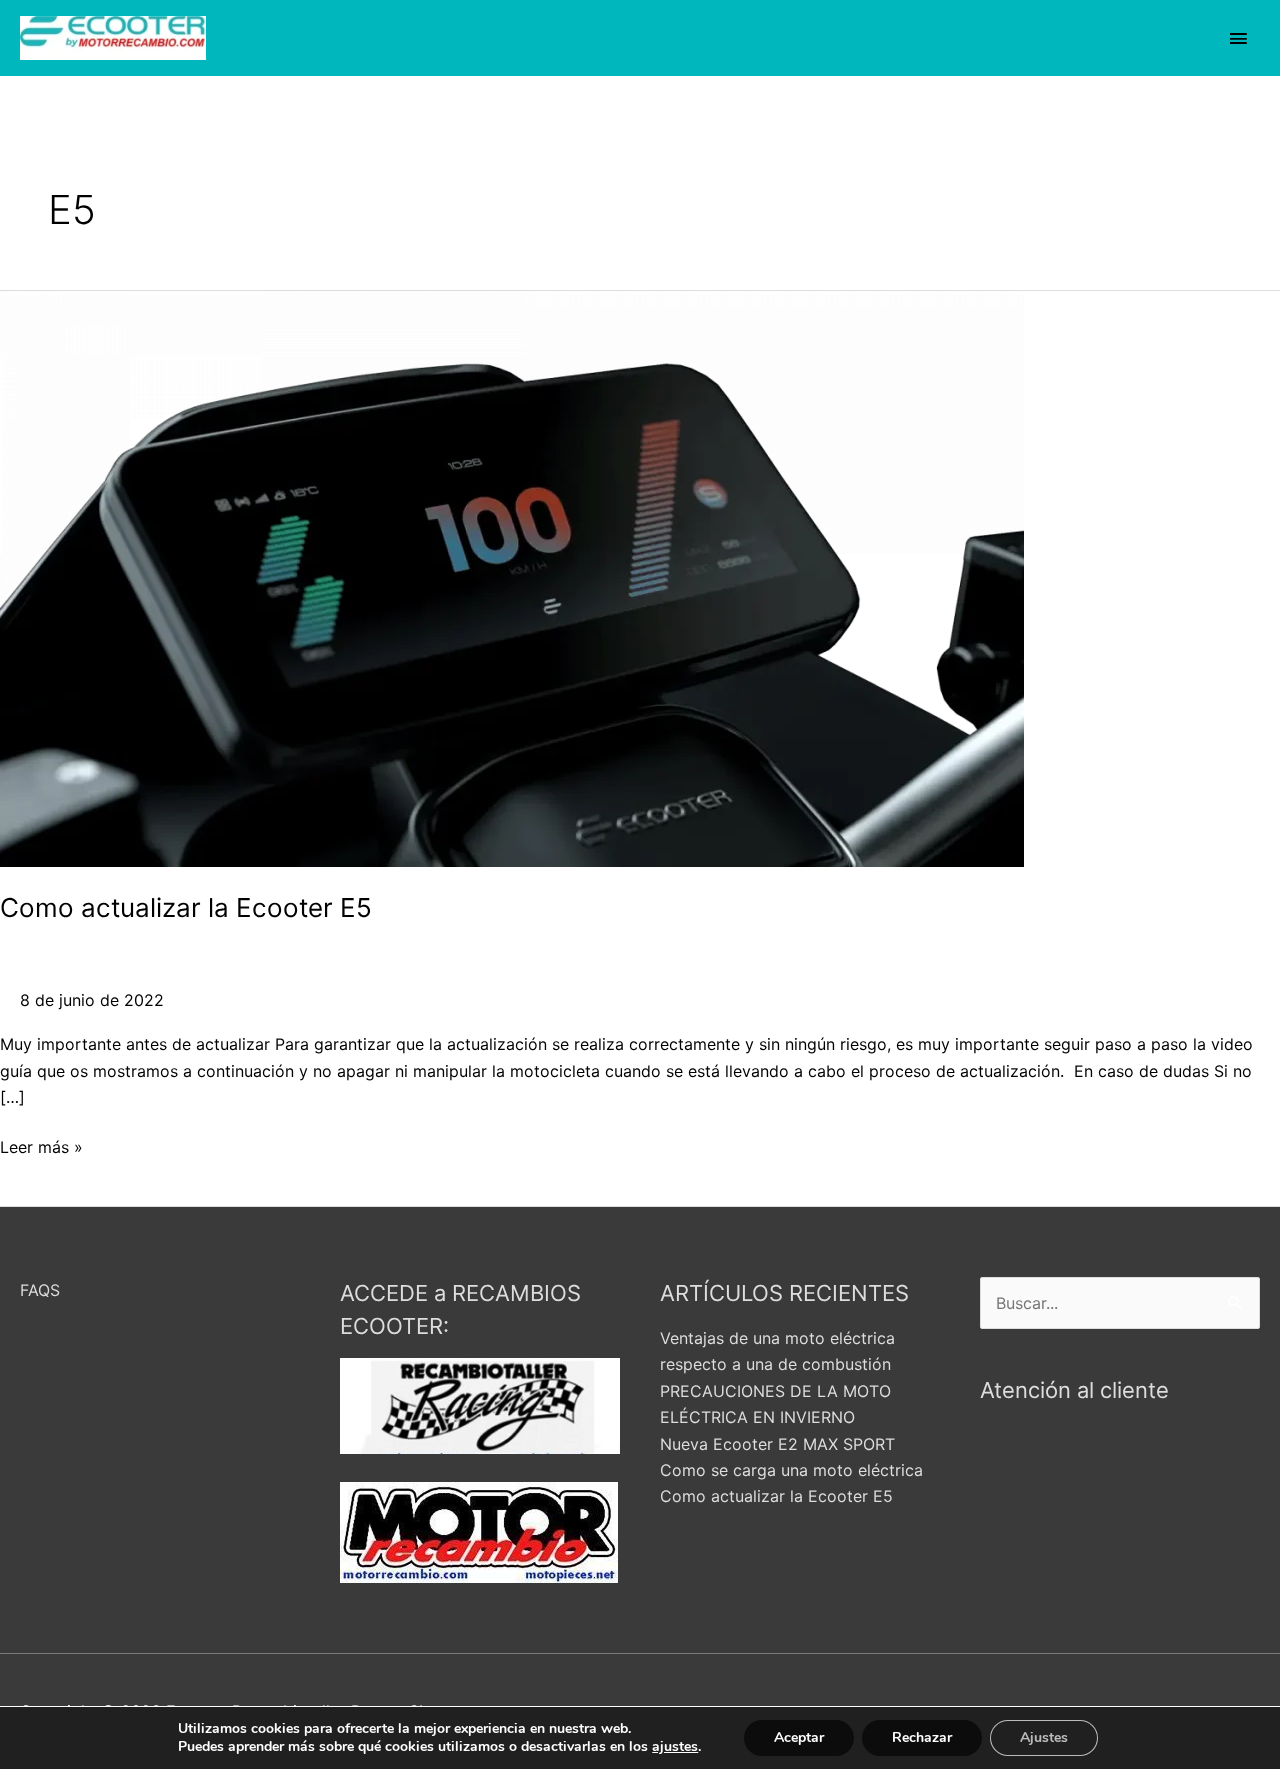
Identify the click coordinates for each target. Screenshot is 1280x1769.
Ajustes (1044, 1737)
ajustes (675, 1747)
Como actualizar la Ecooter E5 (186, 907)
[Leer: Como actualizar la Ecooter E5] (512, 577)
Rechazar (922, 1737)
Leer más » (41, 1145)
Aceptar (799, 1737)
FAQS (40, 1290)
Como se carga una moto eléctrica (791, 1470)
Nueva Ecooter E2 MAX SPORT (777, 1444)
